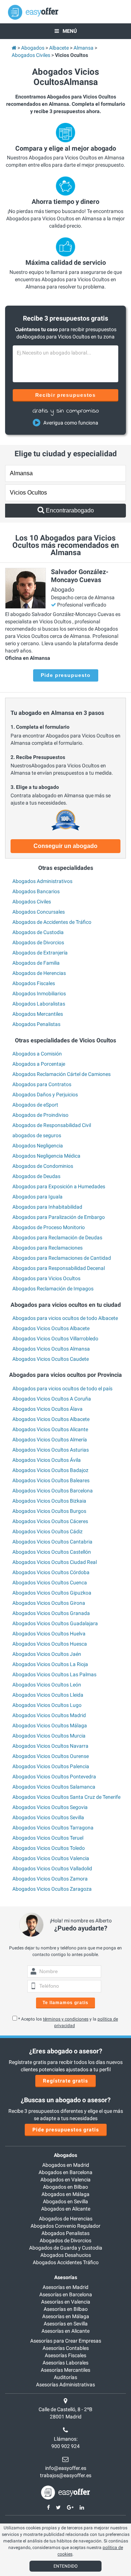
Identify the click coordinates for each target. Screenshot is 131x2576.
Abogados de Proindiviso (40, 1115)
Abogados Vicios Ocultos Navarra (50, 1746)
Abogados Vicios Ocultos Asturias (51, 1450)
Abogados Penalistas (36, 1024)
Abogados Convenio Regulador (65, 2226)
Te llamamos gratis (65, 2003)
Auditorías (65, 2377)
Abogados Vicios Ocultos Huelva (49, 1634)
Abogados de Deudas (36, 1176)
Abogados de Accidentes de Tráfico (52, 922)
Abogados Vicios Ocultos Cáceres (50, 1521)
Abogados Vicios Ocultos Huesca (50, 1644)
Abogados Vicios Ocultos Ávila (47, 1460)
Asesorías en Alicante (65, 2331)
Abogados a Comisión (37, 1054)
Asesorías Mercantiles (65, 2370)
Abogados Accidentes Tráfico (66, 2262)
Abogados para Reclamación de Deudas (57, 1237)
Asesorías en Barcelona (66, 2294)
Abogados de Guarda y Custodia (66, 2248)
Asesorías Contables (66, 2348)
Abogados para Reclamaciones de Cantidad (62, 1258)
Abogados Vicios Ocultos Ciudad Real (55, 1562)
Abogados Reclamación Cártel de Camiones (61, 1074)
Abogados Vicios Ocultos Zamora (50, 1879)
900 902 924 (65, 2446)
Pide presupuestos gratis (66, 2130)
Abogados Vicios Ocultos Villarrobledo (55, 1339)
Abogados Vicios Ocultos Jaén (47, 1654)
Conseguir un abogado (65, 846)
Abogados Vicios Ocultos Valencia (51, 1858)
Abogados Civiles (32, 902)
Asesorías (66, 2277)
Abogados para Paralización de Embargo (59, 1217)
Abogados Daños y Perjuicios (45, 1095)
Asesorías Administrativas (65, 2385)
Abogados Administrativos (42, 881)
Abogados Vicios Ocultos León (47, 1685)
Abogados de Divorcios (38, 942)
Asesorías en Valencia (66, 2302)
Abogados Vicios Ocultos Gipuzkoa (52, 1593)
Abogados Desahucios (66, 2255)
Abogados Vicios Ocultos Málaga (50, 1725)
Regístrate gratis (65, 2081)
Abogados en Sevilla (65, 2201)
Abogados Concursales (39, 912)
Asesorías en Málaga (66, 2316)
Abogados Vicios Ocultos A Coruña (52, 1399)
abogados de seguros (37, 1135)
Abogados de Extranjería (40, 953)
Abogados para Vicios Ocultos (46, 1278)
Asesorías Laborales (65, 2363)
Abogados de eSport (35, 1105)
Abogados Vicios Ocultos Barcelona (53, 1491)
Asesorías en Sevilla (66, 2324)
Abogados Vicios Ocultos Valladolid (52, 1868)
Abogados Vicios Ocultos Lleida (48, 1695)
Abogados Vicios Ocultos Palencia (51, 1766)
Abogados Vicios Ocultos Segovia (50, 1807)
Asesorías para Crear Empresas (66, 2341)
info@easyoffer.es (66, 2468)
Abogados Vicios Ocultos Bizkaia (49, 1501)
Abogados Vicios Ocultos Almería (50, 1440)
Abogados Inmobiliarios (39, 993)
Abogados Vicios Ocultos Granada (51, 1613)
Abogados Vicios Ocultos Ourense (51, 1756)
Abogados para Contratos (42, 1084)
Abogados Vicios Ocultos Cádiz (47, 1531)
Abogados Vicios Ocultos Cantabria (52, 1542)
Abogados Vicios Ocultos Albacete (51, 1328)
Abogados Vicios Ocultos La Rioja (50, 1664)
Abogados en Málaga (65, 2194)
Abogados (65, 2155)
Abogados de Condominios (43, 1166)
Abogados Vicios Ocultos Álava (47, 1409)
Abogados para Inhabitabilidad (47, 1207)
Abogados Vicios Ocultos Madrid (49, 1715)
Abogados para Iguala (37, 1197)
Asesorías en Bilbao (66, 2309)
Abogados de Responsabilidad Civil (52, 1125)
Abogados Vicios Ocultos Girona (49, 1603)
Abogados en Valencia (65, 2180)
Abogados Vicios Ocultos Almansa (51, 1349)
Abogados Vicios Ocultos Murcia (49, 1736)
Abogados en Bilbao (65, 2187)
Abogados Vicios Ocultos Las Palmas (54, 1674)
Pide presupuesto (66, 675)
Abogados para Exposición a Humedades (59, 1186)
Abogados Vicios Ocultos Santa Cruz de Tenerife (66, 1797)
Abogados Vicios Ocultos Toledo (49, 1848)
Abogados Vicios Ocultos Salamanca (54, 1787)
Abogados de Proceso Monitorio (49, 1227)
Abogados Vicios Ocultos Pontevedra (54, 1777)
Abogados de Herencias (39, 973)
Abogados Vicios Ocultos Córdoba (51, 1572)
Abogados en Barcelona (65, 2172)
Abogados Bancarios (36, 891)
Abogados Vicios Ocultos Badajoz (50, 1470)
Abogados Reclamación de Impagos (53, 1289)
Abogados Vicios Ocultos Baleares (51, 1480)
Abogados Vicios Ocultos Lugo (47, 1705)
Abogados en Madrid (66, 2165)
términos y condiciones (66, 2019)
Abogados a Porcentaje (39, 1064)
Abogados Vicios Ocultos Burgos (49, 1511)
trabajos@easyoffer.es (66, 2475)
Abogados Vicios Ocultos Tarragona (53, 1828)
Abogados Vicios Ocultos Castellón (52, 1552)
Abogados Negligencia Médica (46, 1156)
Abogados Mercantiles (38, 1014)
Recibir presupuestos (66, 395)
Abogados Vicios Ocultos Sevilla (48, 1817)
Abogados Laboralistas (39, 1004)
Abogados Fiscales (34, 983)
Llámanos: (66, 2439)
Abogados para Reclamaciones (47, 1248)
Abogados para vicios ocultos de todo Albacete (65, 1318)
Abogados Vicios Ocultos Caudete (51, 1359)
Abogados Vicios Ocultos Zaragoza (52, 1889)
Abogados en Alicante (66, 2209)
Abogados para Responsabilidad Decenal (59, 1268)
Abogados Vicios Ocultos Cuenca (50, 1583)
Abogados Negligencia (38, 1146)
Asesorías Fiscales (65, 2355)
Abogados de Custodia (38, 932)
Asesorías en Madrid (65, 2287)
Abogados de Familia (36, 963)
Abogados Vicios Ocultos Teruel (48, 1838)
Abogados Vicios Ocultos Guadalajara (55, 1623)
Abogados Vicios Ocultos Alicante (50, 1429)
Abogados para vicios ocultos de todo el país (62, 1388)
